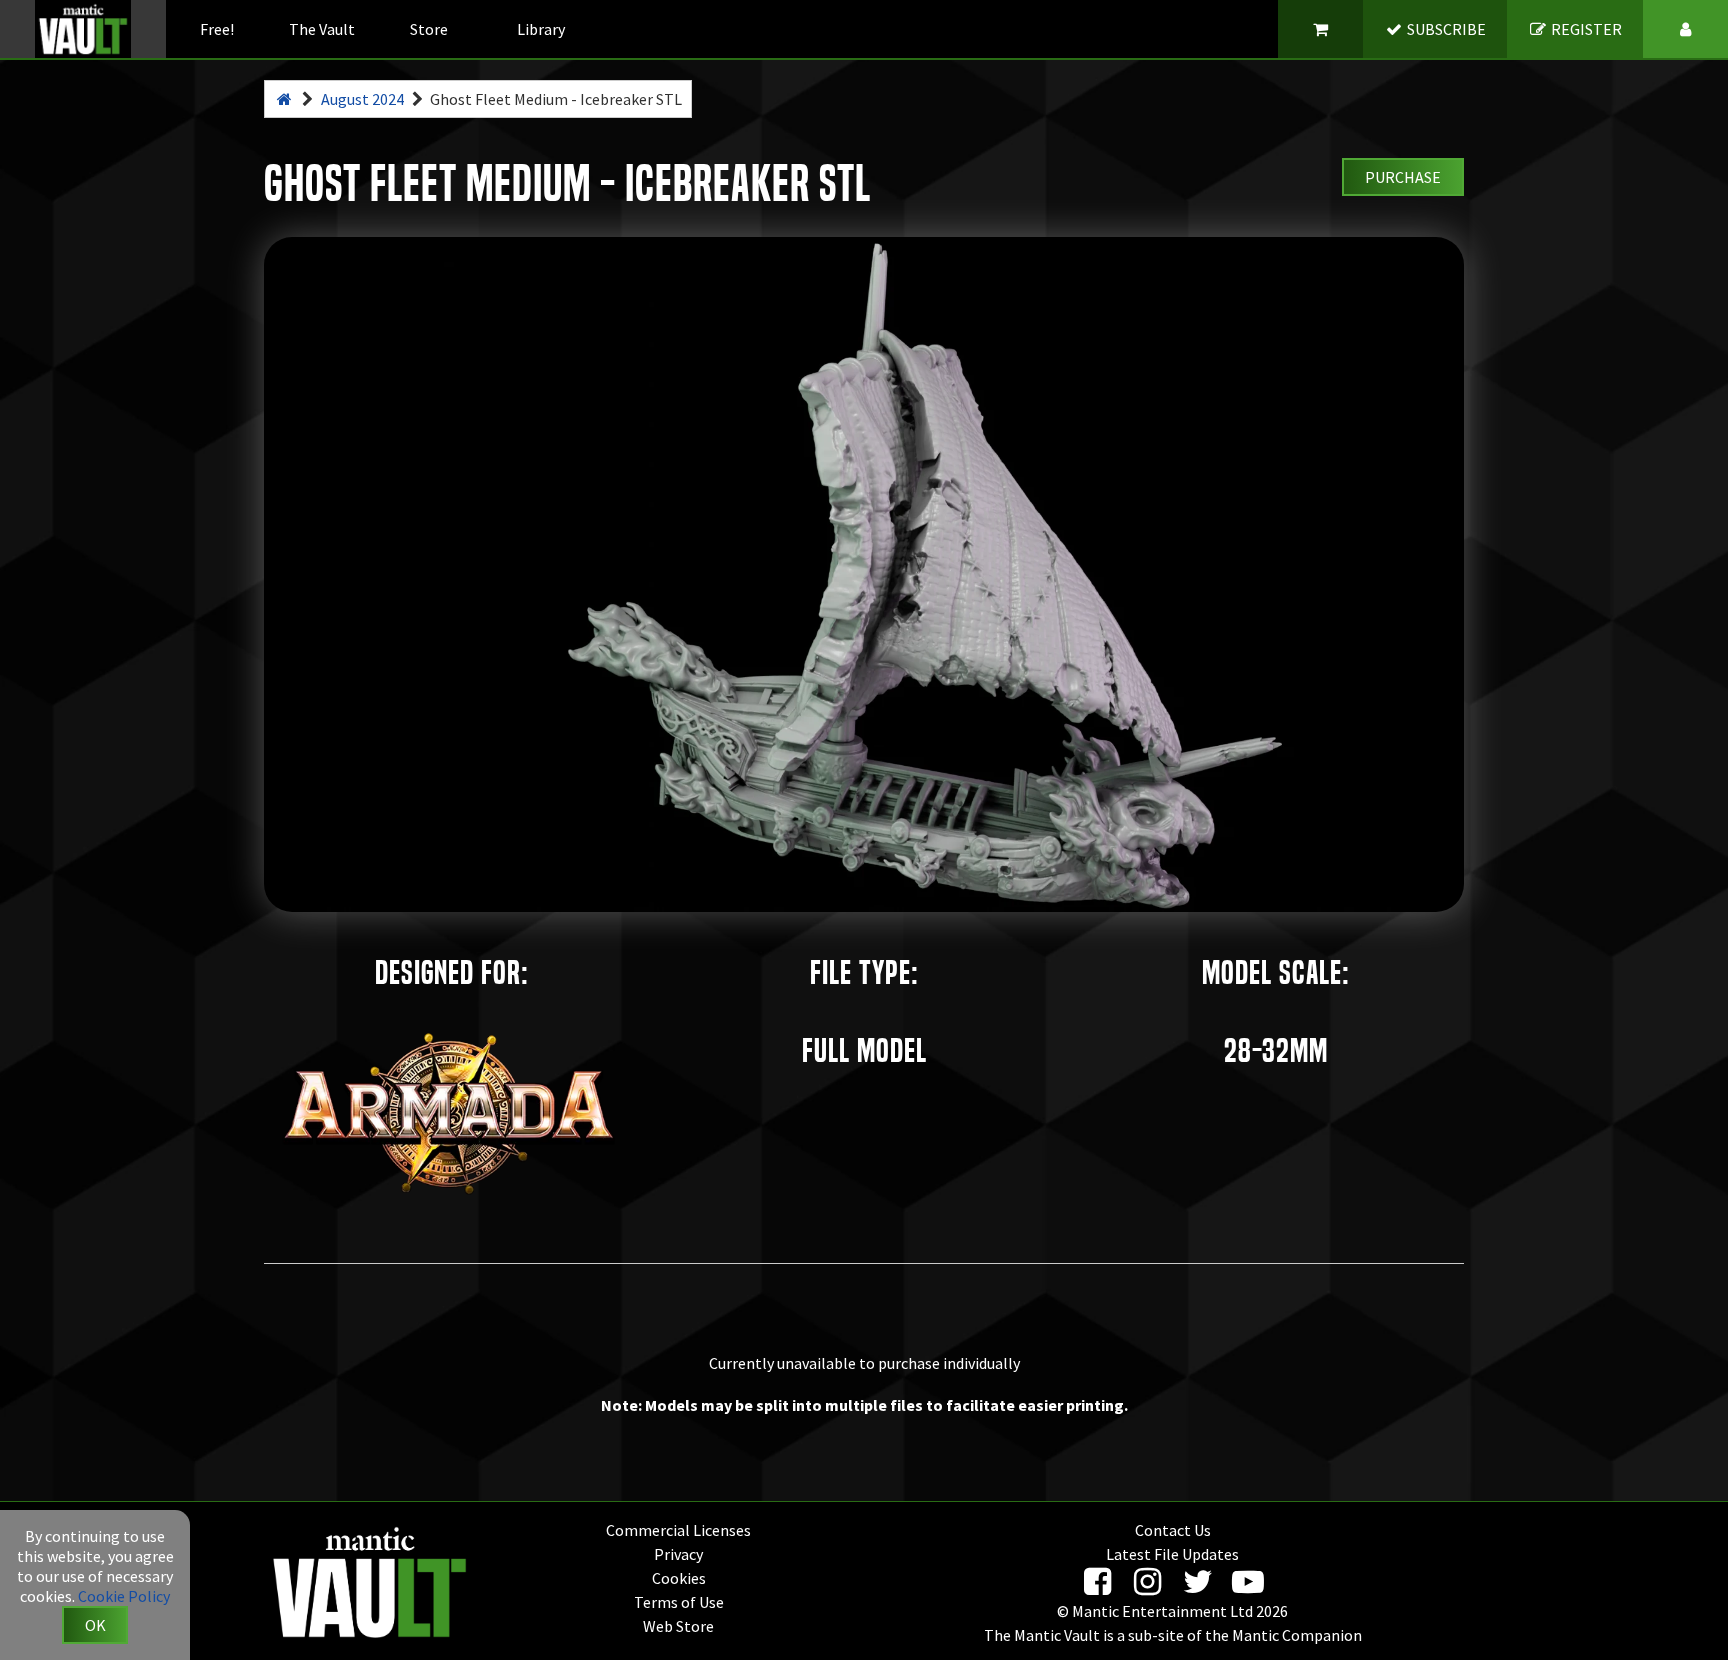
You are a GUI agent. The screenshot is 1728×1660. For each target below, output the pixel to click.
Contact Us (1173, 1530)
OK (95, 1625)
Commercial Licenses (678, 1530)
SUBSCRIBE (1445, 29)
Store (429, 29)
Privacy (678, 1554)
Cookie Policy (124, 1596)
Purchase (1403, 177)
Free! (217, 29)
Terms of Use (679, 1602)
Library (541, 29)
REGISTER (1585, 29)
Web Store (678, 1626)
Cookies (679, 1578)
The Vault (322, 29)
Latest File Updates (1172, 1554)
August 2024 (362, 99)
